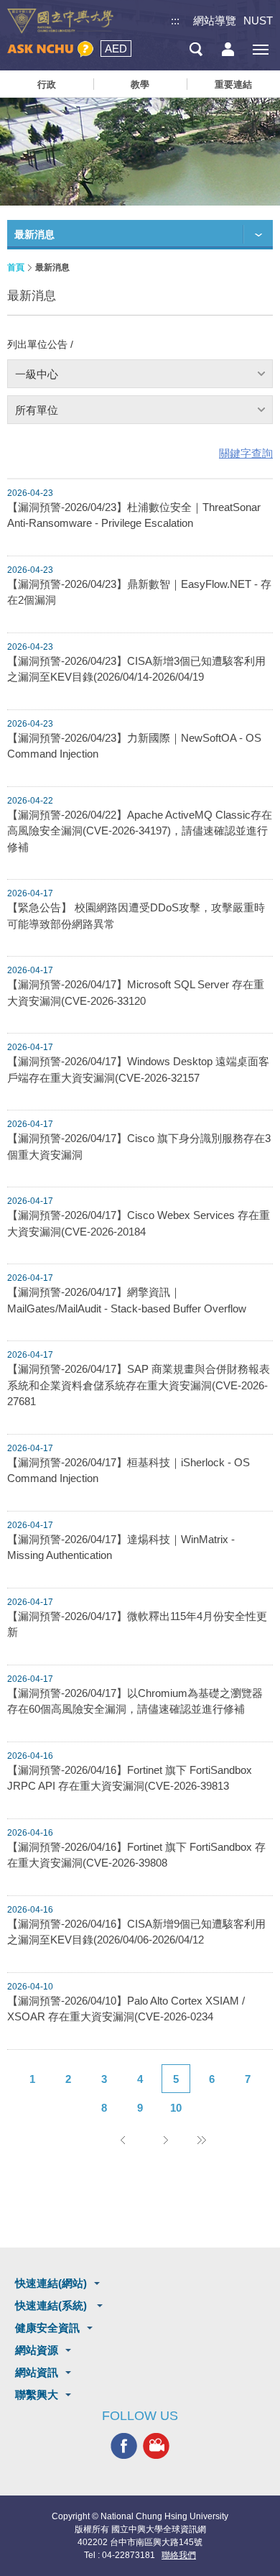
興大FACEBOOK (124, 2446)
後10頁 (201, 2140)
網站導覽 (215, 20)
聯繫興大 (37, 2395)
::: (175, 20)
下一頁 (165, 2140)
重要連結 (233, 84)
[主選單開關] (260, 49)
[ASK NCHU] (50, 49)
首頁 (16, 267)
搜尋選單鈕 (196, 49)
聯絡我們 (179, 2555)
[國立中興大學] (60, 21)
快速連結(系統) (52, 2305)
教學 (140, 84)
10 (176, 2108)
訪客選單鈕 (228, 49)
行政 (47, 84)
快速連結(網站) (51, 2283)
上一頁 (122, 2140)
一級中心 (37, 374)
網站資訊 (37, 2372)
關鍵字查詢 (246, 453)
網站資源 (37, 2350)
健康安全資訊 (47, 2328)
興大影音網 (156, 2446)
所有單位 (37, 410)
